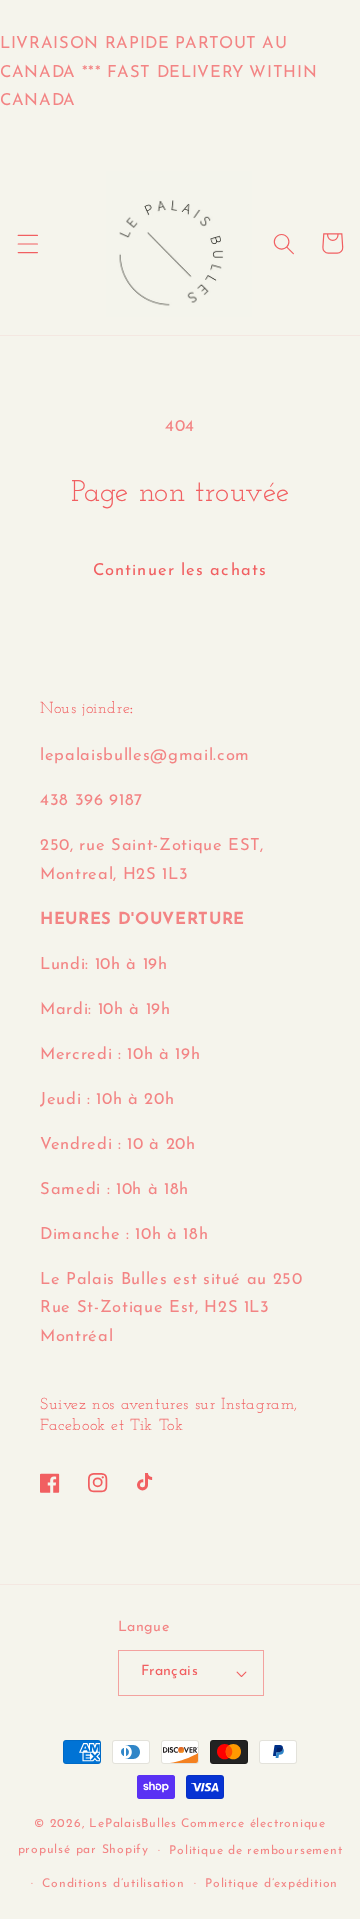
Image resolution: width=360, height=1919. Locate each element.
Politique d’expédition (271, 1884)
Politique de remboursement (255, 1851)
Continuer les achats (180, 571)
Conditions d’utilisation (113, 1884)
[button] (27, 243)
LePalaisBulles (133, 1824)
